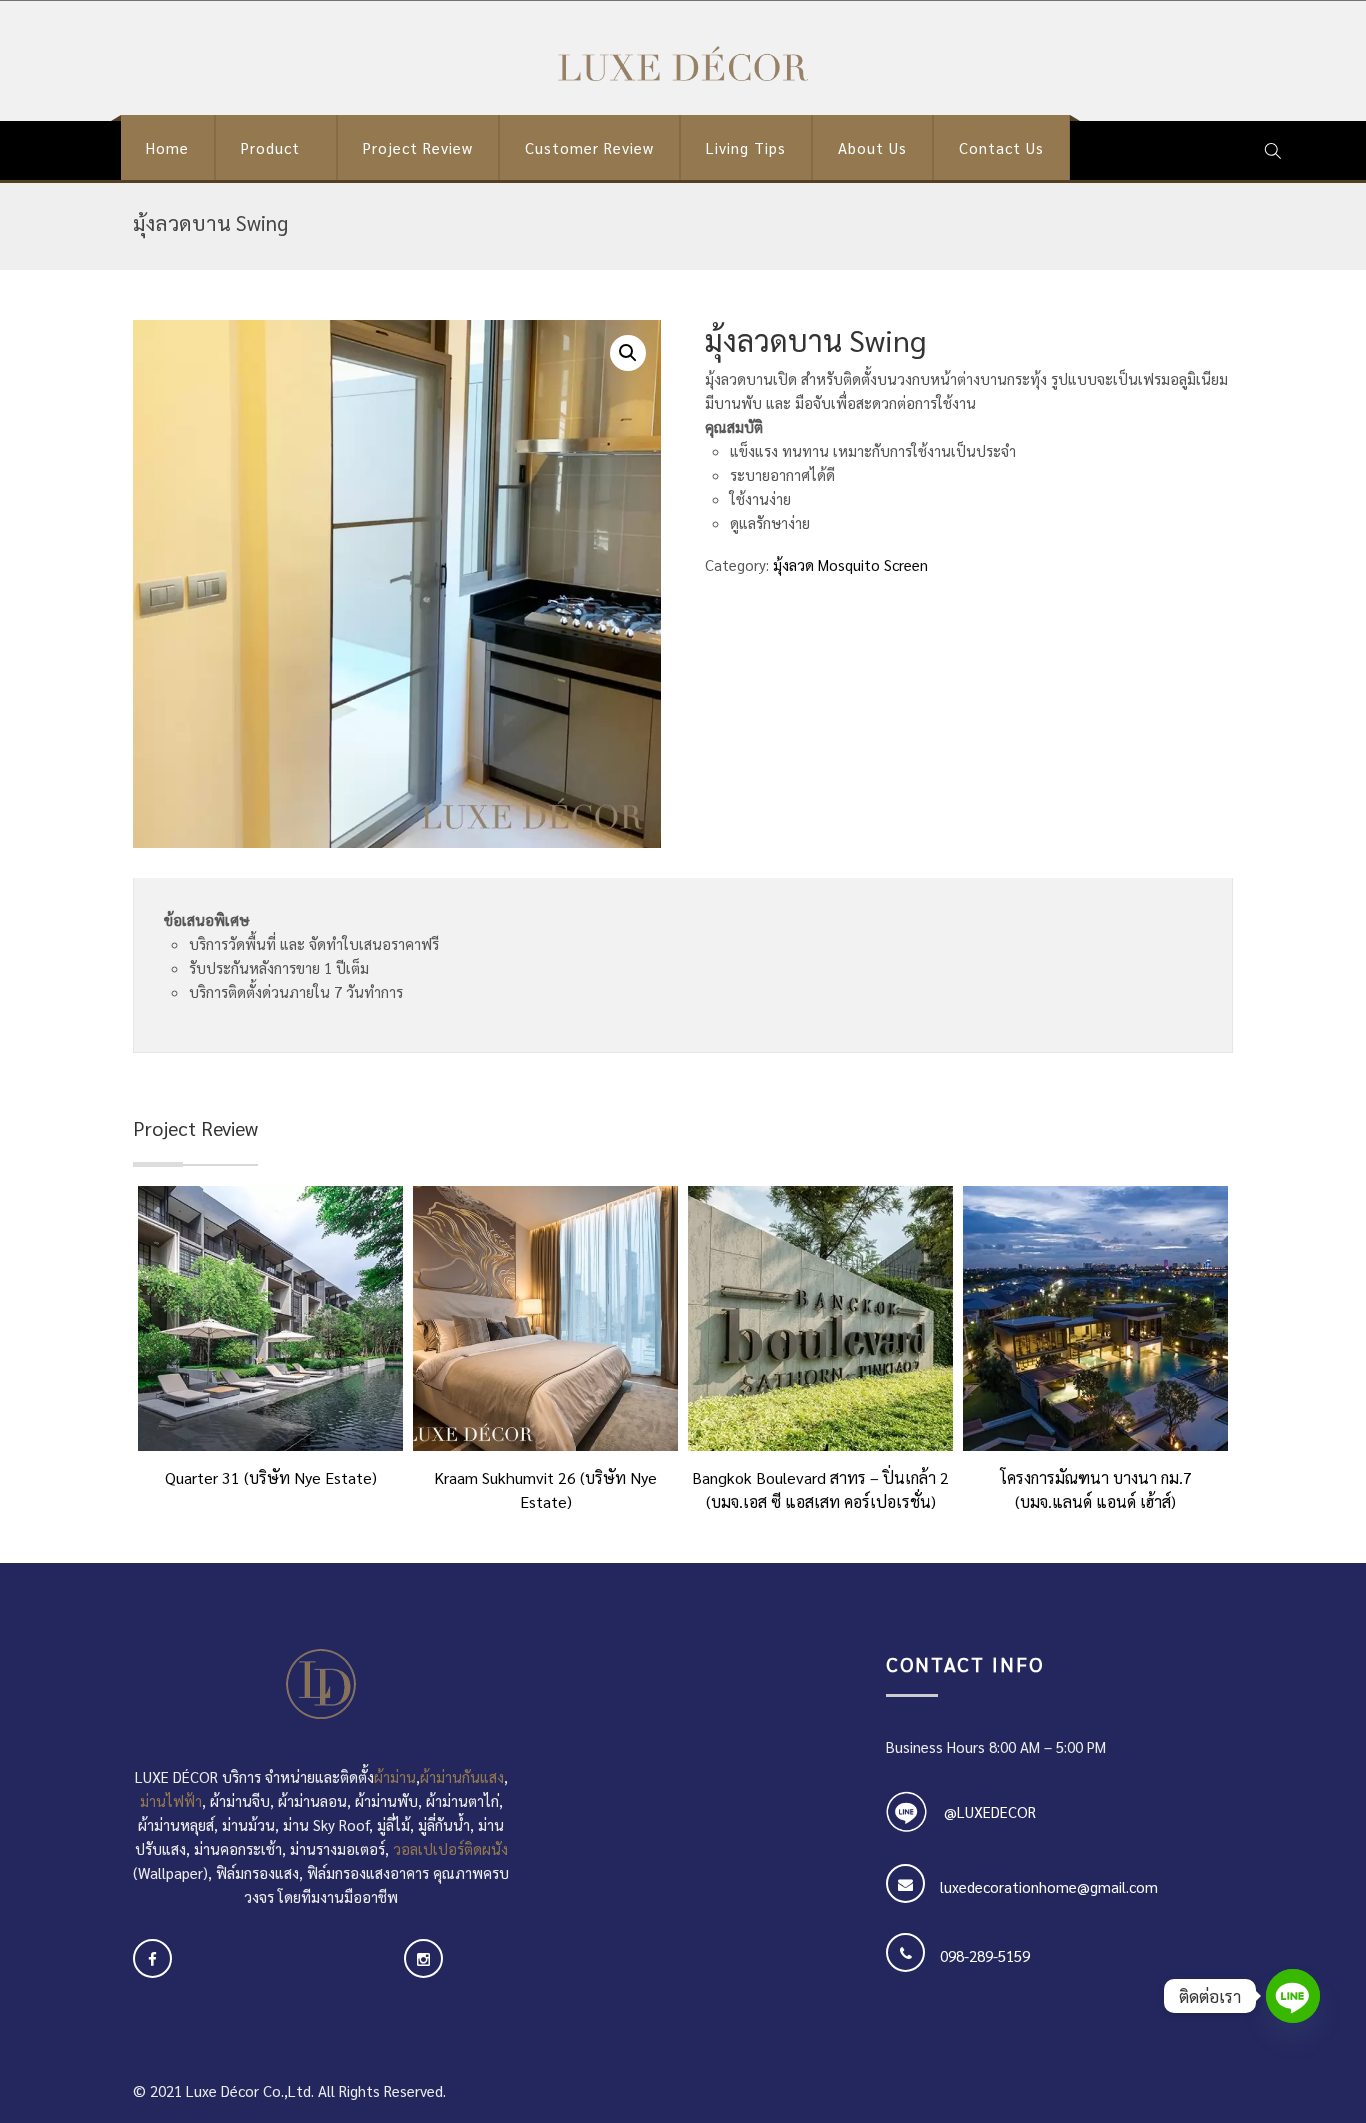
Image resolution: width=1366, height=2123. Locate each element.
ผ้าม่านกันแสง (462, 1776)
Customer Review (589, 147)
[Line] (1293, 1996)
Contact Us (1001, 147)
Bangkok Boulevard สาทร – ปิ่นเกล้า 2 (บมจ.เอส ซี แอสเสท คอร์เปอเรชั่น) (820, 1486)
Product (270, 147)
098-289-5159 (985, 1955)
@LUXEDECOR (990, 1811)
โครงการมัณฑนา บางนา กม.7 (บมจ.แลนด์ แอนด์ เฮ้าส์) (1096, 1486)
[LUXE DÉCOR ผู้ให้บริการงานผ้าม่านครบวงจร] (683, 63)
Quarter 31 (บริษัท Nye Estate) (271, 1477)
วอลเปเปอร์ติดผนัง (450, 1848)
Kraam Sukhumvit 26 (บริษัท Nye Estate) (545, 1486)
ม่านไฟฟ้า (171, 1800)
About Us (872, 147)
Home (167, 147)
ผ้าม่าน (395, 1776)
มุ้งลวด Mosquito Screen (850, 564)
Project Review (418, 147)
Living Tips (746, 147)
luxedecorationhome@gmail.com (1049, 1886)
